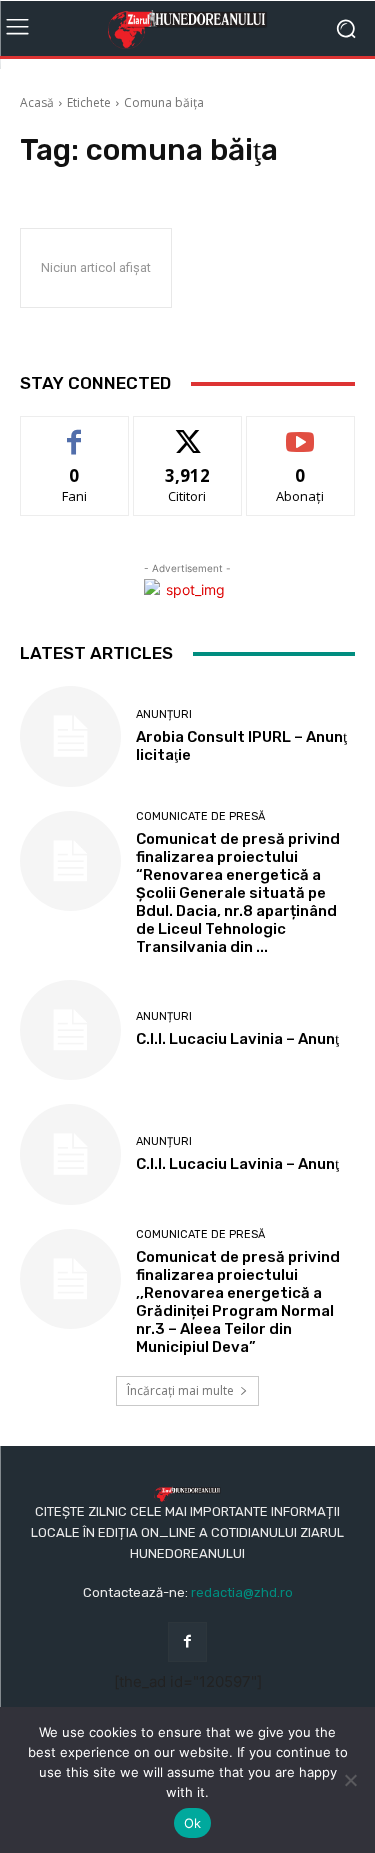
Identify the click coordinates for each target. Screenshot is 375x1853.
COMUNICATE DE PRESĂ (200, 816)
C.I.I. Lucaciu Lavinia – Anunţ (237, 1039)
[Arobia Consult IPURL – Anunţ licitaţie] (70, 736)
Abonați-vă (301, 431)
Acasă (37, 102)
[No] (350, 1780)
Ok (193, 1823)
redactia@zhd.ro (242, 1592)
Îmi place (75, 431)
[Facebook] (187, 1641)
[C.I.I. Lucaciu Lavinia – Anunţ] (70, 1030)
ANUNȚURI (164, 714)
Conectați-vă (187, 431)
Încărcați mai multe (180, 1390)
